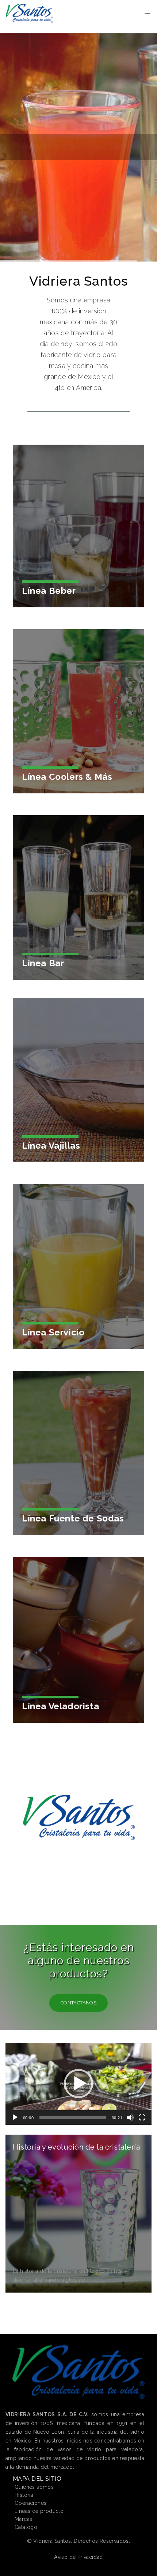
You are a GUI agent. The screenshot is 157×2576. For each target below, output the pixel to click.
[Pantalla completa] (142, 2117)
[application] (78, 2084)
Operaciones (30, 2503)
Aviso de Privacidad (78, 2557)
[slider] (73, 2117)
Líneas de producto (39, 2511)
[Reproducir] (15, 2117)
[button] (78, 2084)
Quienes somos (34, 2487)
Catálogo (26, 2527)
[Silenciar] (130, 2117)
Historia (24, 2495)
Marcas (23, 2519)
